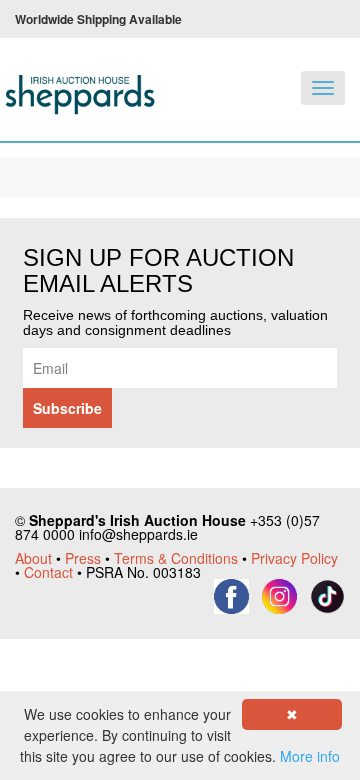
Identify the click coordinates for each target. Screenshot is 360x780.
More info (310, 756)
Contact (48, 572)
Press (83, 558)
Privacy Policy (294, 558)
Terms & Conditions (176, 558)
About (33, 558)
